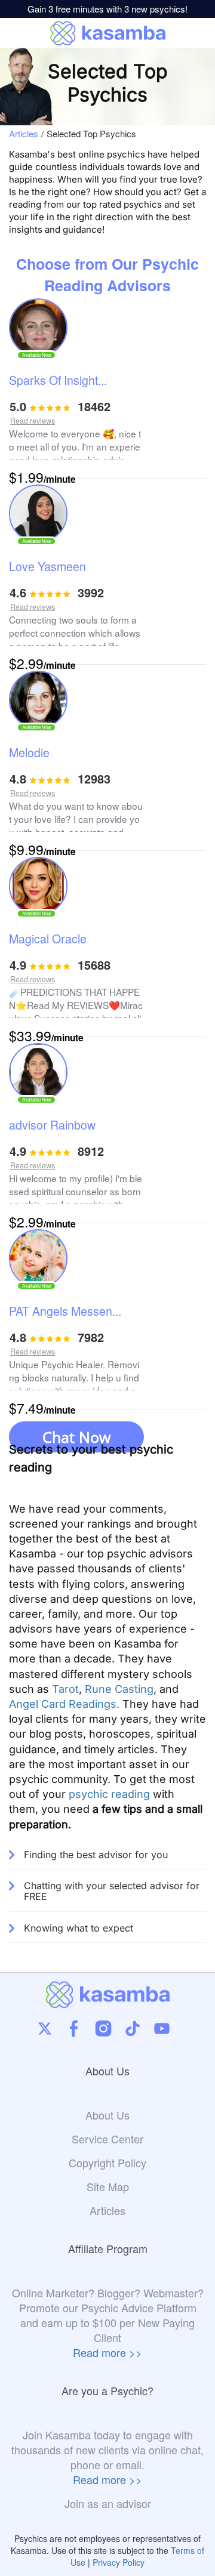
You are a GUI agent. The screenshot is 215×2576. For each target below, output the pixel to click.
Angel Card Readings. (64, 1704)
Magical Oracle (48, 940)
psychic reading (109, 1794)
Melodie (29, 754)
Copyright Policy (107, 2163)
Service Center (107, 2139)
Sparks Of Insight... (58, 381)
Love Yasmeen (47, 567)
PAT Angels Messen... (65, 1312)
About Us (107, 2115)
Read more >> (107, 2352)
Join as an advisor (108, 2503)
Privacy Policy (119, 2562)
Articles (24, 134)
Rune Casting (119, 1689)
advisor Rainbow (52, 1126)
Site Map (108, 2187)
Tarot (65, 1689)
